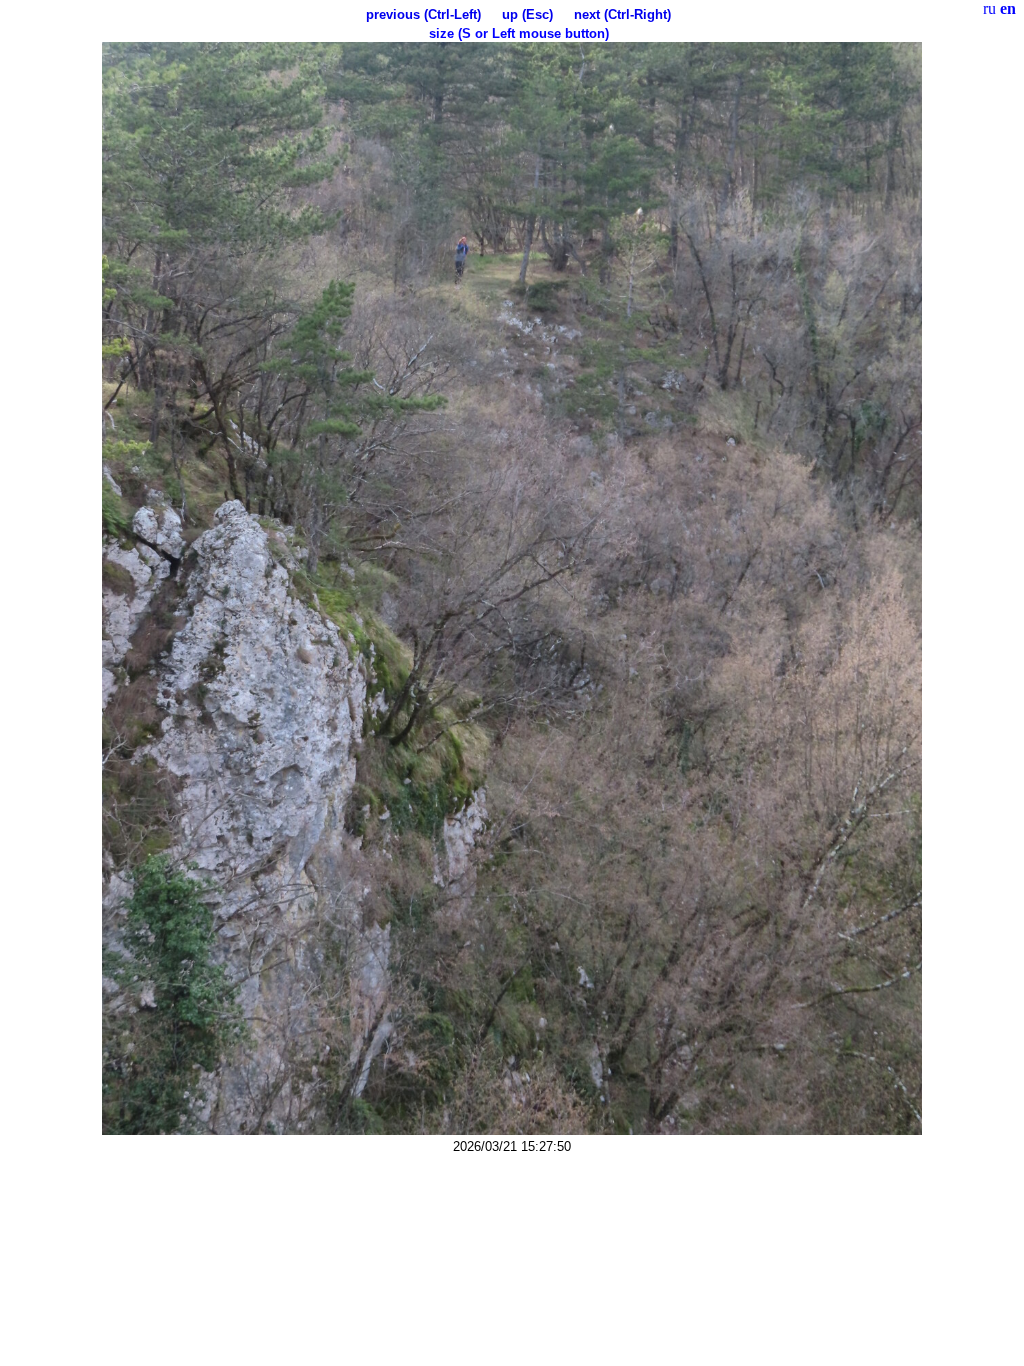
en (1008, 8)
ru (989, 8)
